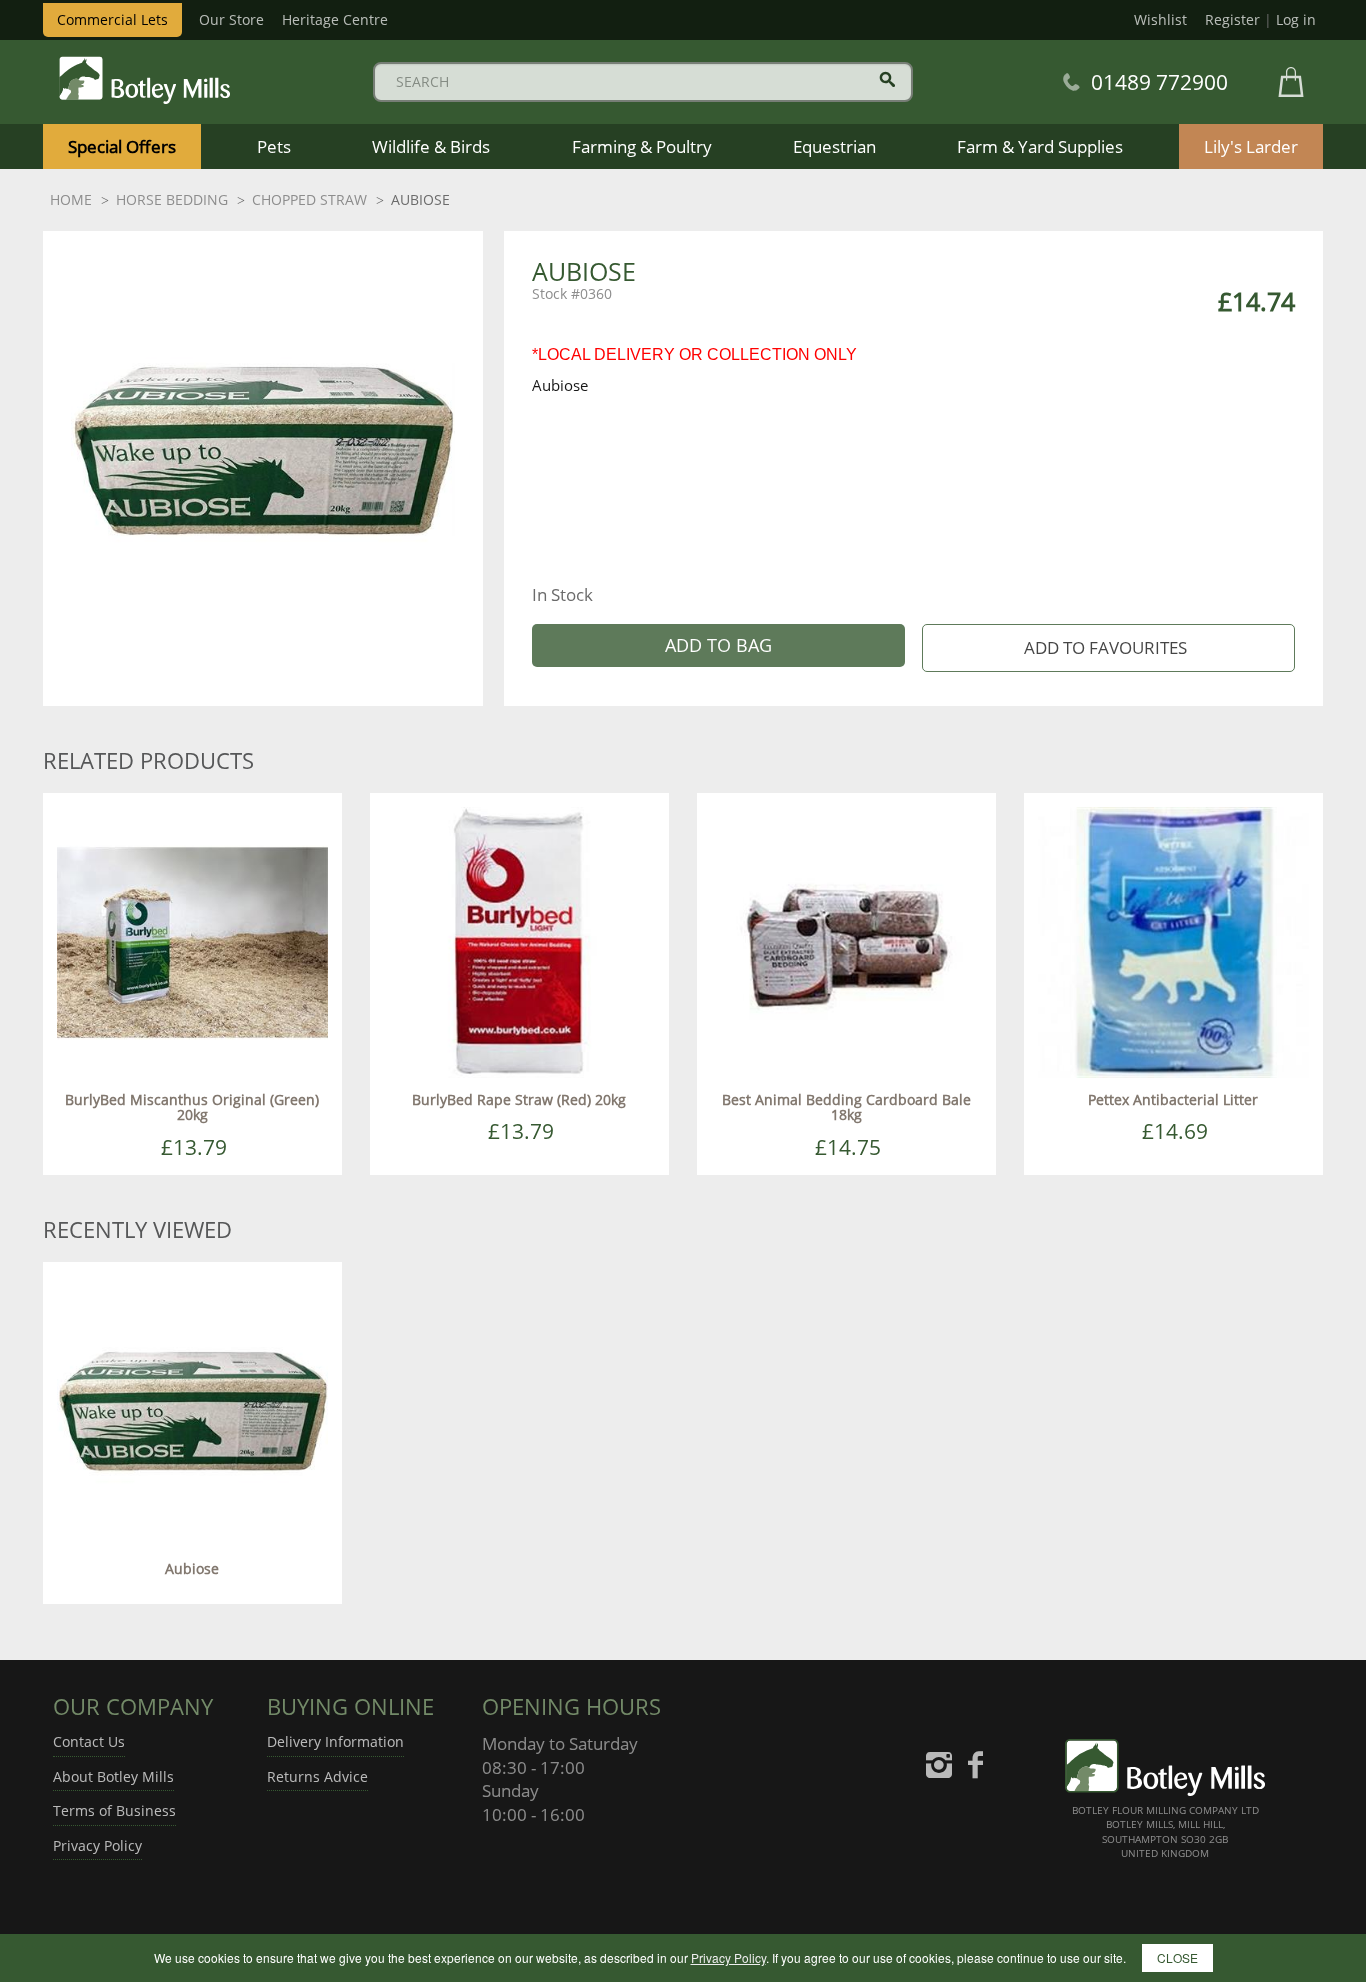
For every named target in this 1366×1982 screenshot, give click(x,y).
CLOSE (1177, 1957)
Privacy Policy (97, 1845)
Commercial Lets (112, 19)
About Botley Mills (113, 1776)
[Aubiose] (192, 1409)
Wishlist (1160, 19)
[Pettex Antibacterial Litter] (1173, 940)
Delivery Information (335, 1741)
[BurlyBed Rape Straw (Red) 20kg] (519, 940)
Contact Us (89, 1741)
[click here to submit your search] (887, 79)
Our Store (231, 19)
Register (1232, 19)
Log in (1296, 19)
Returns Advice (317, 1776)
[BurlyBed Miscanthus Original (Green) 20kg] (192, 940)
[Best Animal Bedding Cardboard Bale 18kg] (846, 940)
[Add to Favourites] (1108, 648)
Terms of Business (114, 1810)
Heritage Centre (335, 19)
